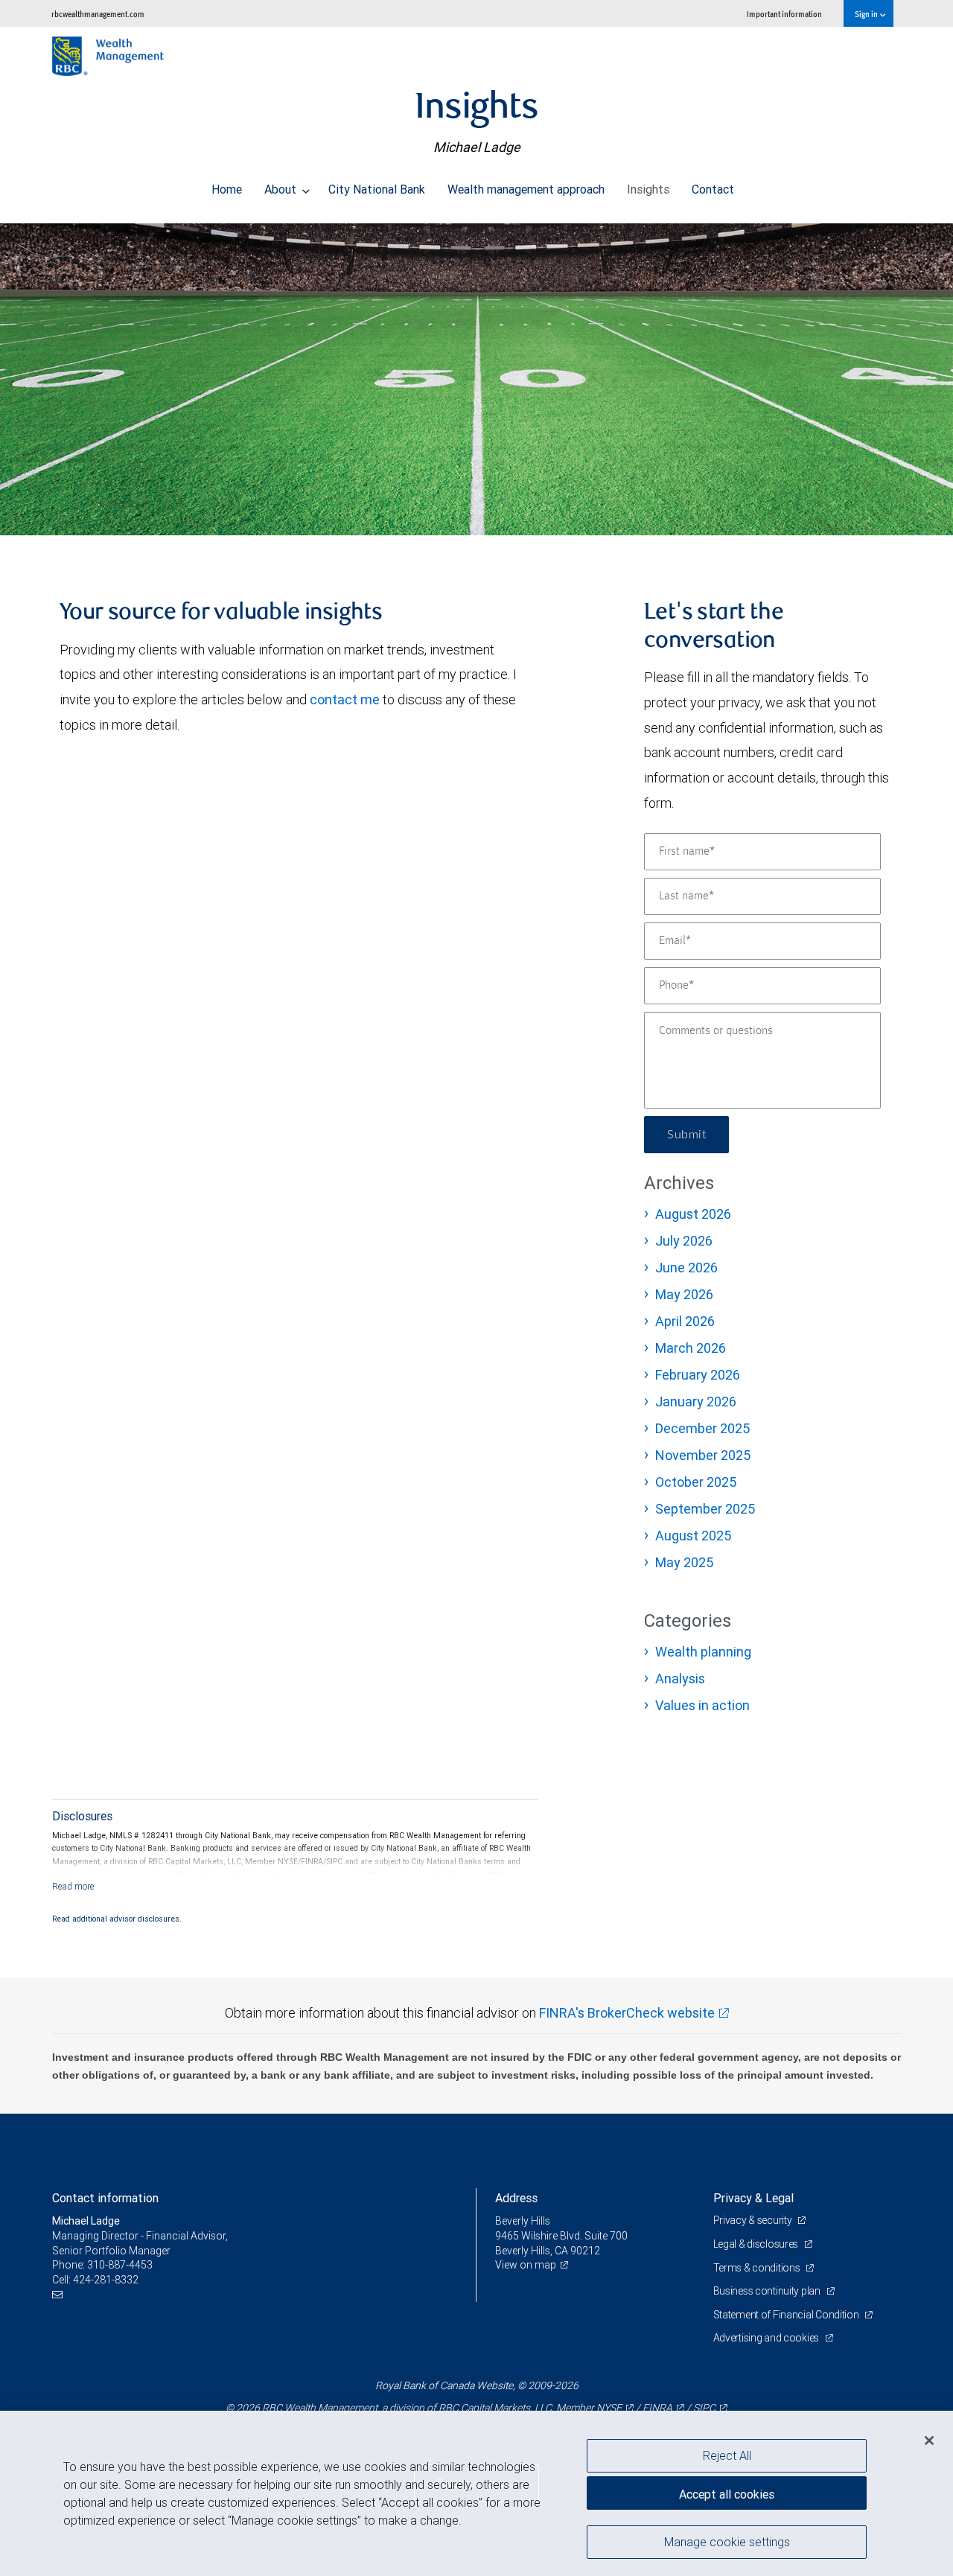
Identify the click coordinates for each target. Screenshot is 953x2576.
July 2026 (684, 1241)
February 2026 (698, 1375)
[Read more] (73, 1886)
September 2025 (705, 1509)
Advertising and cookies (767, 2338)
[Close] (929, 2440)
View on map (526, 2265)
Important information (784, 14)
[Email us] (59, 2294)
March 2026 (691, 1348)
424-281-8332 (106, 2280)
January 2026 (696, 1402)
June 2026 (686, 1268)
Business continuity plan (768, 2291)
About (282, 189)
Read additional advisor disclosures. (117, 1919)
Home (227, 189)
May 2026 (684, 1294)
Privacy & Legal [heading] (753, 2198)
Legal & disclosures (757, 2244)
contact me (345, 699)
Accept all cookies (727, 2494)
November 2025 (703, 1455)
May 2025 (684, 1562)
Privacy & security (754, 2220)
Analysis (680, 1678)
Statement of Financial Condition (787, 2315)
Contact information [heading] (105, 2198)
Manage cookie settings (727, 2541)
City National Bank (377, 189)
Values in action (702, 1705)
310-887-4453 (120, 2265)
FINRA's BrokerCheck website (627, 2013)
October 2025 (696, 1482)
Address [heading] (516, 2198)
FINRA (657, 2408)
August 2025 (693, 1536)
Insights (648, 189)
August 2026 (693, 1214)
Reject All (727, 2455)
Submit (686, 1135)
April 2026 (685, 1321)
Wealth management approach (526, 189)
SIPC (704, 2408)
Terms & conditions (758, 2268)
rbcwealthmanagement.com (98, 14)
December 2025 (702, 1428)
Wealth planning (703, 1652)
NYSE (609, 2408)
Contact (713, 189)
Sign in (867, 14)
